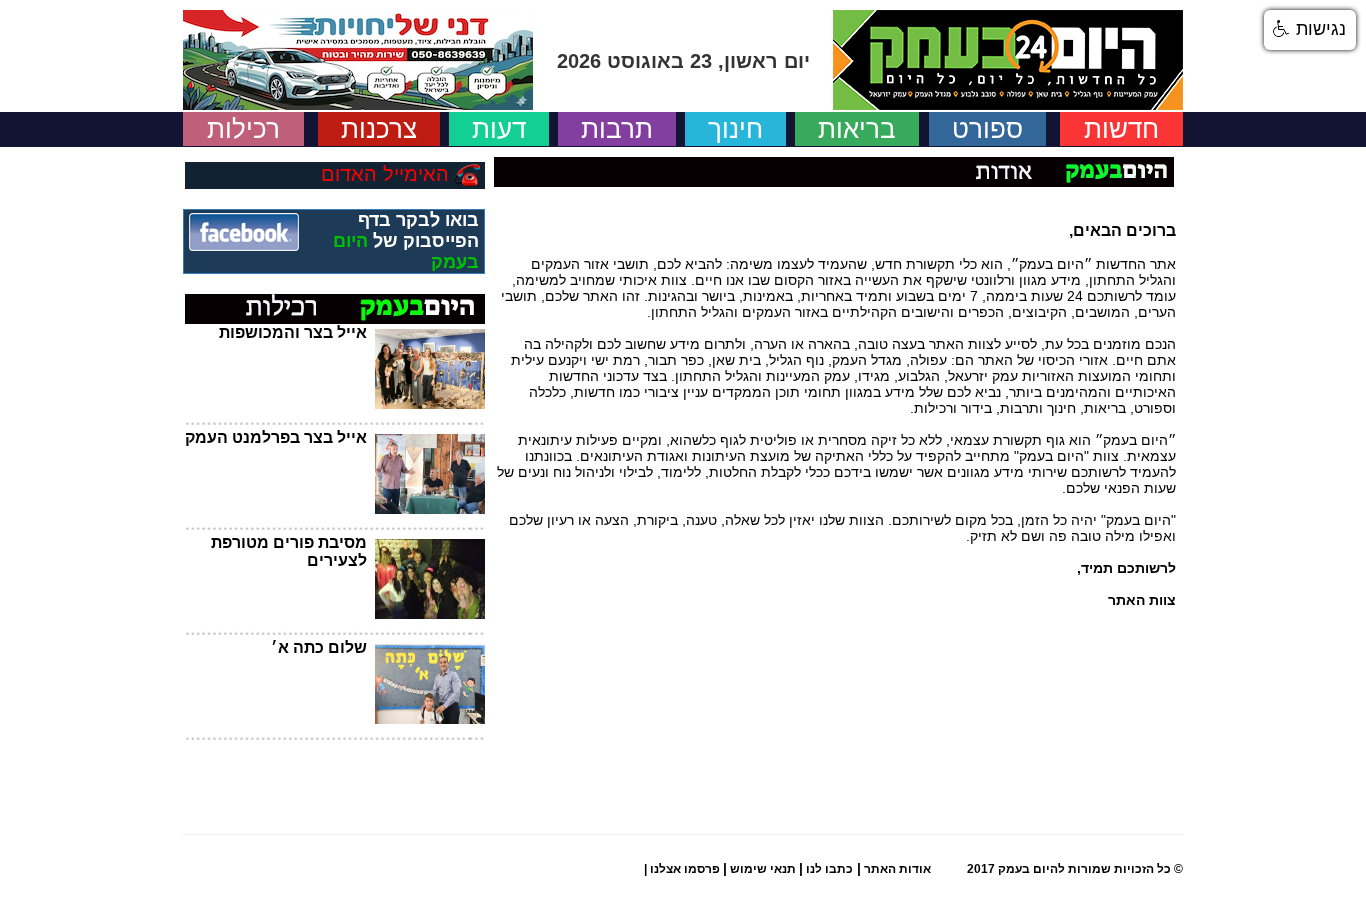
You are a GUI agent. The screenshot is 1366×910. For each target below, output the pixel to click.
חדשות (1121, 129)
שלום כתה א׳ (319, 647)
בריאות (857, 129)
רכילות (243, 129)
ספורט (987, 129)
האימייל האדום (385, 174)
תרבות (617, 129)
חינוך (735, 129)
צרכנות (379, 129)
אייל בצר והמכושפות (293, 332)
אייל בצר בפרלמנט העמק (276, 437)
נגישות (1318, 29)
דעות (499, 129)
